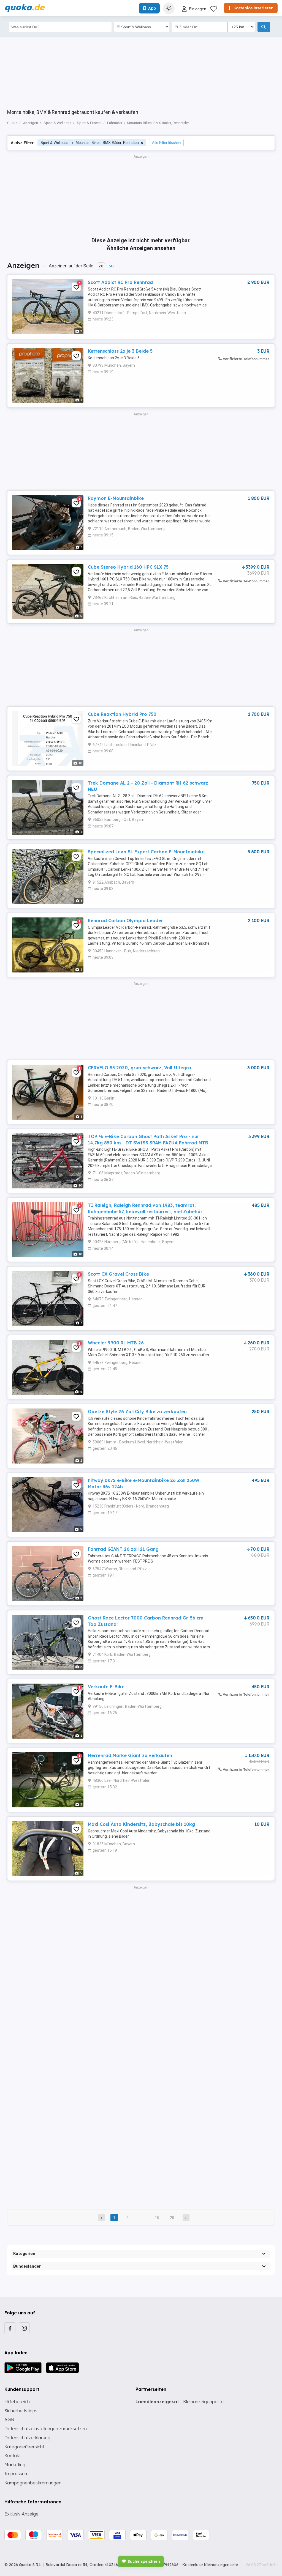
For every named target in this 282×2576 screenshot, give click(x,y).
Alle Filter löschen (166, 143)
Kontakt (13, 2456)
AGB (9, 2419)
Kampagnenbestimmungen (33, 2483)
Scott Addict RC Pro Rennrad (120, 282)
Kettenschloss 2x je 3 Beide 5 (120, 351)
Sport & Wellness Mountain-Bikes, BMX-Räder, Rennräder (90, 143)
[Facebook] (10, 2328)
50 (111, 266)
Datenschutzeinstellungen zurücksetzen (46, 2429)
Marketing (15, 2465)
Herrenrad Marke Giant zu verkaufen (130, 1755)
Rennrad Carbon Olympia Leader (125, 920)
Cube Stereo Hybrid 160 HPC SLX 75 (128, 567)
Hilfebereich (17, 2402)
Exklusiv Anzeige (21, 2514)
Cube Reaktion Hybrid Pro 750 (122, 714)
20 (101, 266)
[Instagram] (24, 2328)
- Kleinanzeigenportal (180, 2402)
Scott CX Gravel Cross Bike (118, 1274)
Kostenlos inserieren (253, 8)
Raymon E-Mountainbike (116, 498)
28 (157, 2218)
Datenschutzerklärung (27, 2438)
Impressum (17, 2474)
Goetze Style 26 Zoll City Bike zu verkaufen (137, 1412)
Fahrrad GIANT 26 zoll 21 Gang (123, 1549)
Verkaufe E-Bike (106, 1687)
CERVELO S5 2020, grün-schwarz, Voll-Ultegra (139, 1068)
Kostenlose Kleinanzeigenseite (210, 2565)
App (152, 8)
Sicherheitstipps (21, 2411)
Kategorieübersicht (24, 2447)
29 (172, 2218)
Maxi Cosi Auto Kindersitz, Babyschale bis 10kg (141, 1824)
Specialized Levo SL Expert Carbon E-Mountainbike (146, 852)
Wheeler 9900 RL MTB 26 (116, 1343)
